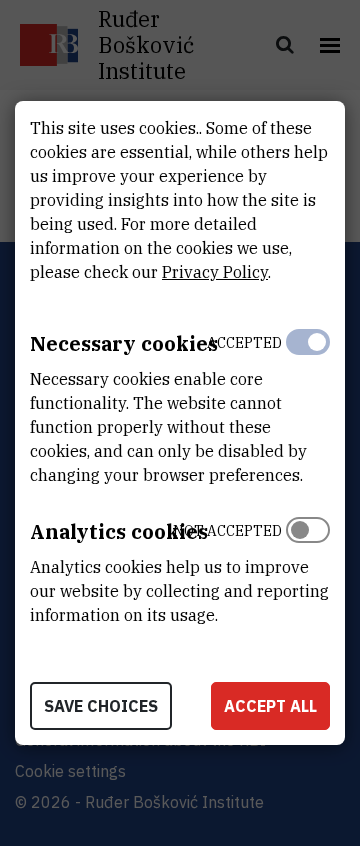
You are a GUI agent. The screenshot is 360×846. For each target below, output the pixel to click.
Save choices (101, 706)
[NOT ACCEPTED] (308, 568)
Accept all (270, 706)
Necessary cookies (124, 343)
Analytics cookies (119, 531)
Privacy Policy (215, 272)
